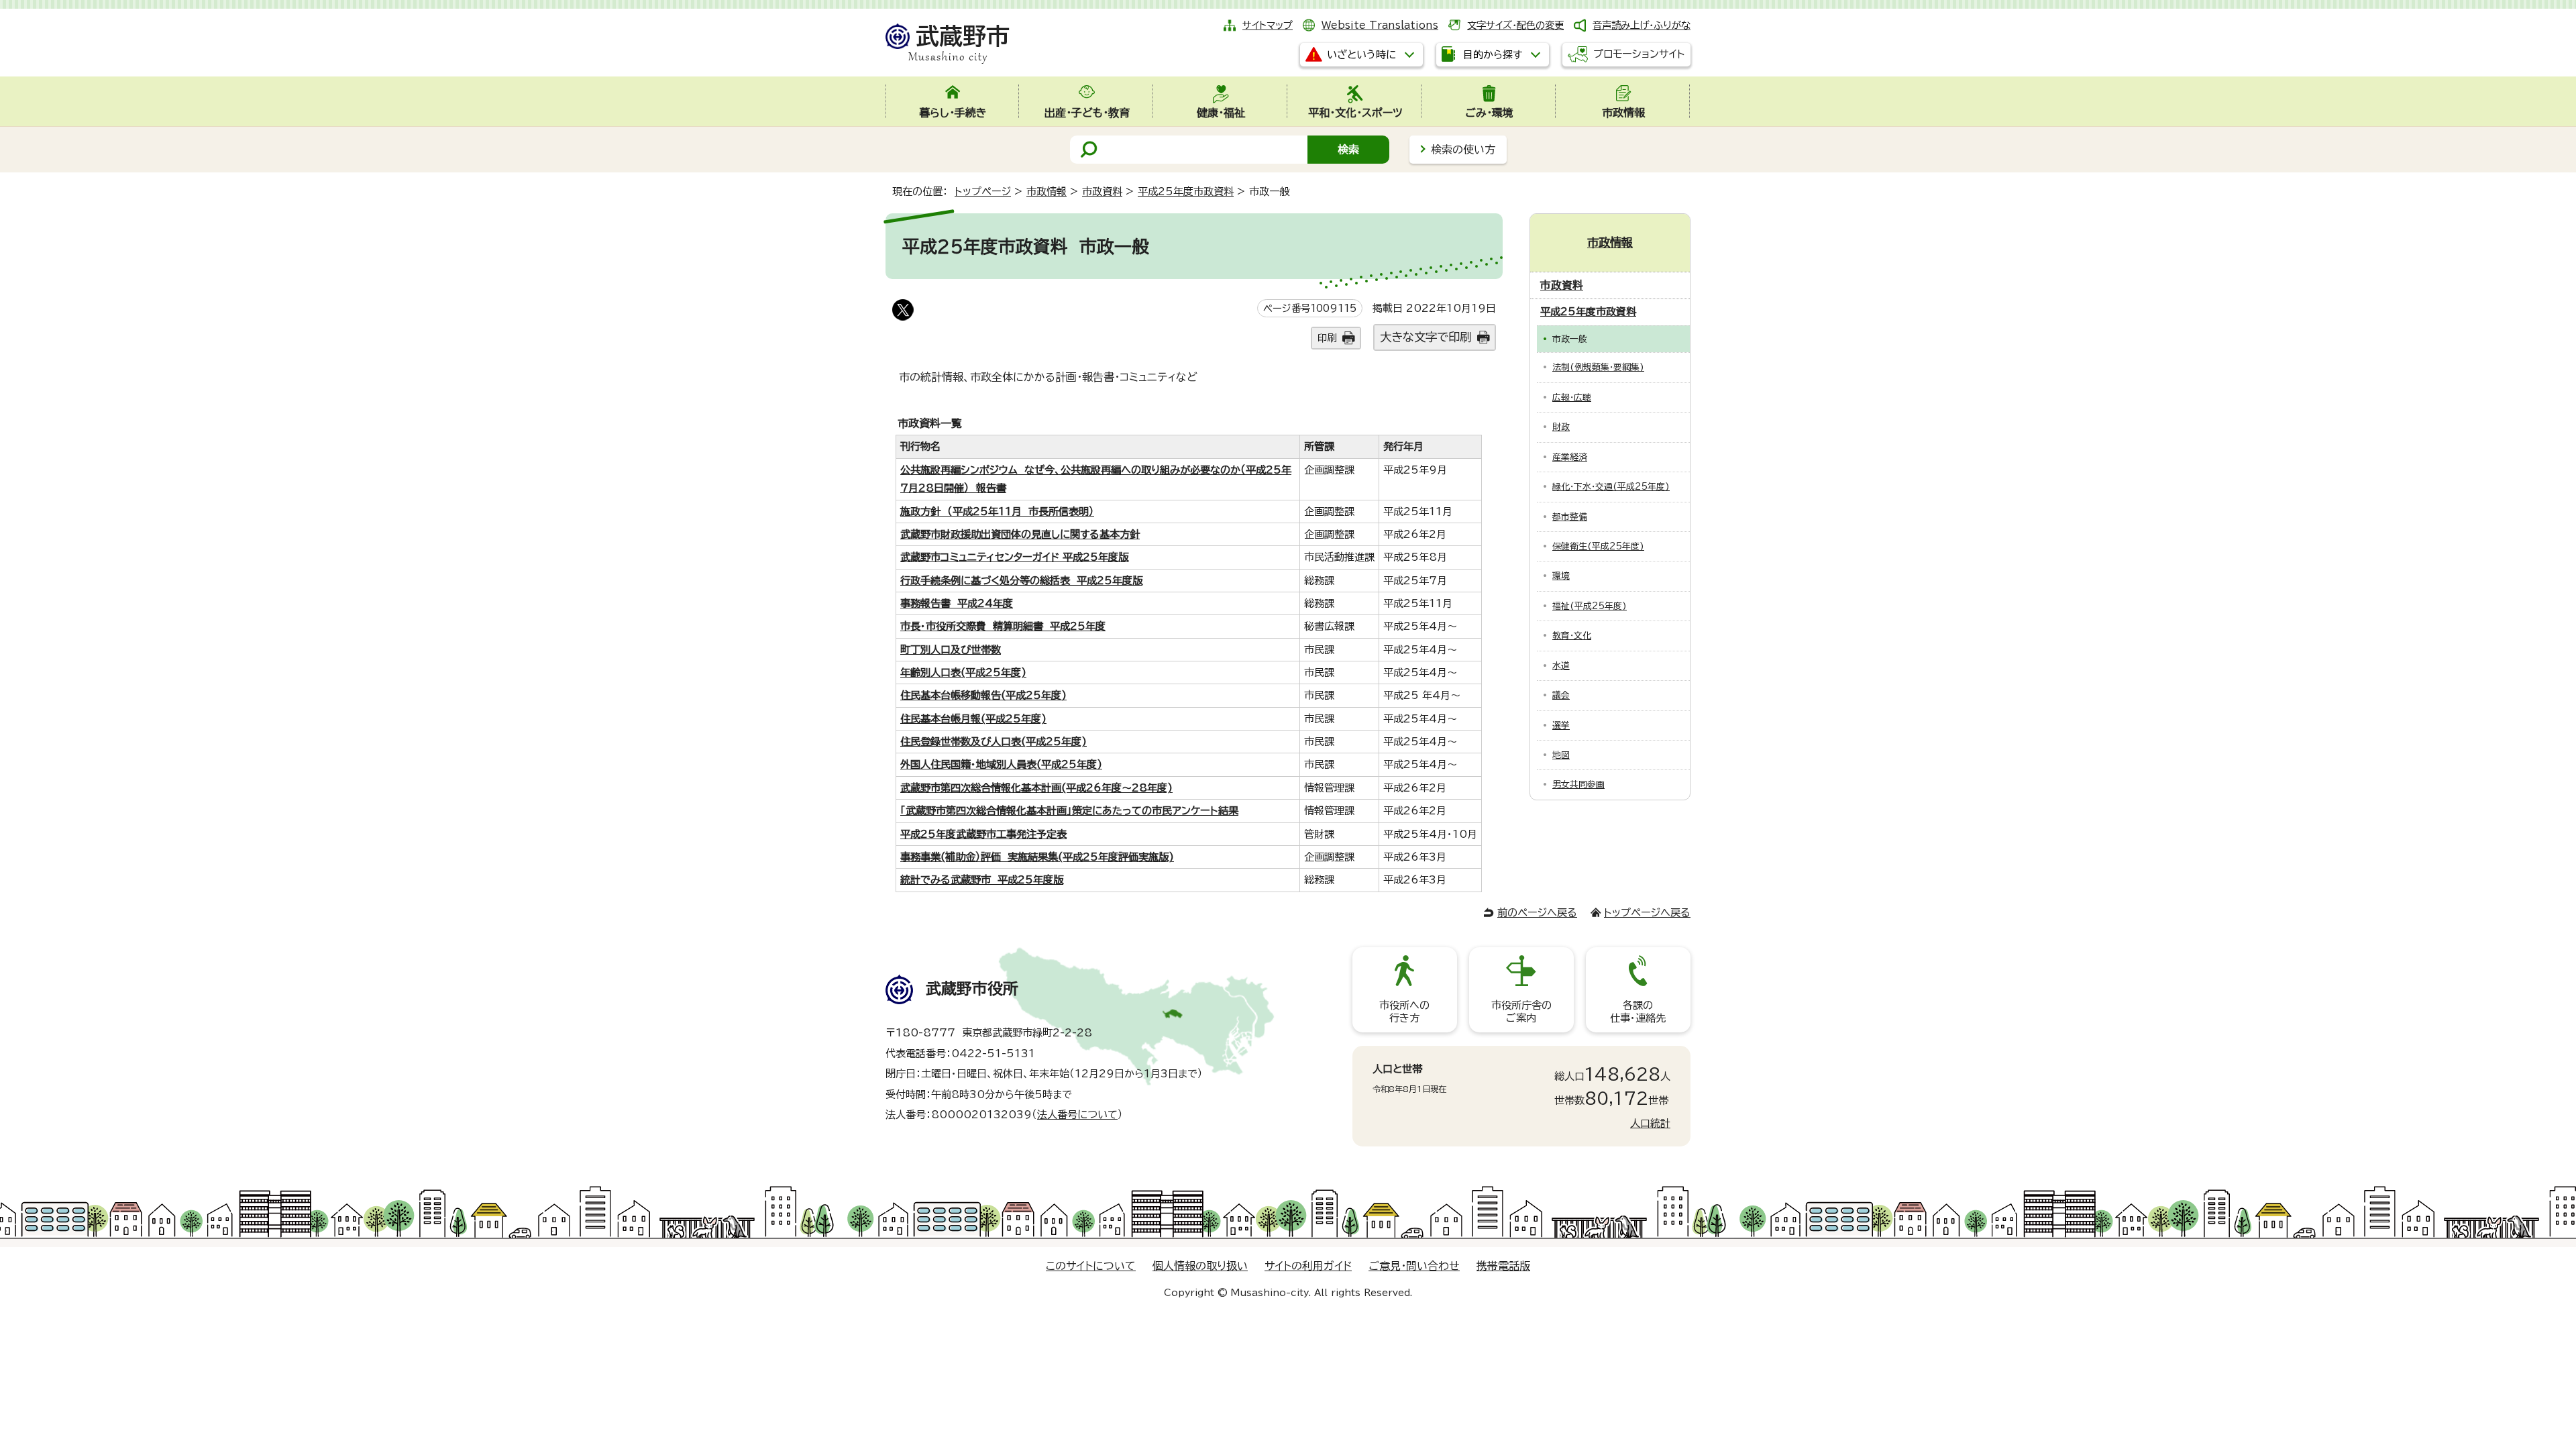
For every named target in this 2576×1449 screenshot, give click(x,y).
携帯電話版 (1503, 1266)
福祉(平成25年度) (1590, 606)
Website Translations (1380, 25)
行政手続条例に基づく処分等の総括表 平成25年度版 (1021, 581)
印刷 (1327, 338)
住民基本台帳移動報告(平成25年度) (983, 695)
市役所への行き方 (1404, 1011)
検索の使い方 (1463, 150)
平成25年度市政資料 (1186, 192)
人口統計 (1650, 1123)
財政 (1561, 427)
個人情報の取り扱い (1200, 1266)
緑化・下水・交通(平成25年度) (1611, 487)
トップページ (983, 192)
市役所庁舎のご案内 (1521, 1011)
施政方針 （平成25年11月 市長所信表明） (997, 512)
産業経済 (1570, 457)
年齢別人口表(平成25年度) (963, 673)
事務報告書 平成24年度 (957, 603)
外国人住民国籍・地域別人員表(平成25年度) (1001, 764)
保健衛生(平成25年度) (1598, 546)
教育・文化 (1572, 636)
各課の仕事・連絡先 (1638, 1011)
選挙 (1561, 726)
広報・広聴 (1572, 397)
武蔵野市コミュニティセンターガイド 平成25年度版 (1014, 557)
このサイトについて (1091, 1266)
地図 (1561, 755)
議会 (1561, 695)
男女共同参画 (1578, 785)
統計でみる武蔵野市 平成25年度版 (982, 880)
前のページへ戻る (1537, 913)
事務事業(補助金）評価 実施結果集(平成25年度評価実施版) (1037, 857)
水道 (1561, 666)
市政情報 (1046, 192)
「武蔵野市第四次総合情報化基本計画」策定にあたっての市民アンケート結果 (1069, 811)
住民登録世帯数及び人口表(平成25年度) (994, 742)
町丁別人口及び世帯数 (951, 650)
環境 (1561, 576)
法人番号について (1077, 1115)
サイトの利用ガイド (1308, 1266)
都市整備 (1570, 517)
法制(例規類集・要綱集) (1598, 367)
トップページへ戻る (1647, 913)
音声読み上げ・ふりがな (1642, 25)
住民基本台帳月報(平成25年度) (973, 719)
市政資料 (1102, 192)
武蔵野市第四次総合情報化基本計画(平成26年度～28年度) (1036, 788)
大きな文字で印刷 (1426, 337)
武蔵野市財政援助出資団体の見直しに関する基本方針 (1020, 534)
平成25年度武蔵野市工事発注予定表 (983, 834)
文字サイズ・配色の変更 (1515, 25)
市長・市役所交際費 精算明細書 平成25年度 (1003, 626)
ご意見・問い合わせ (1414, 1266)
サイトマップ (1268, 25)
